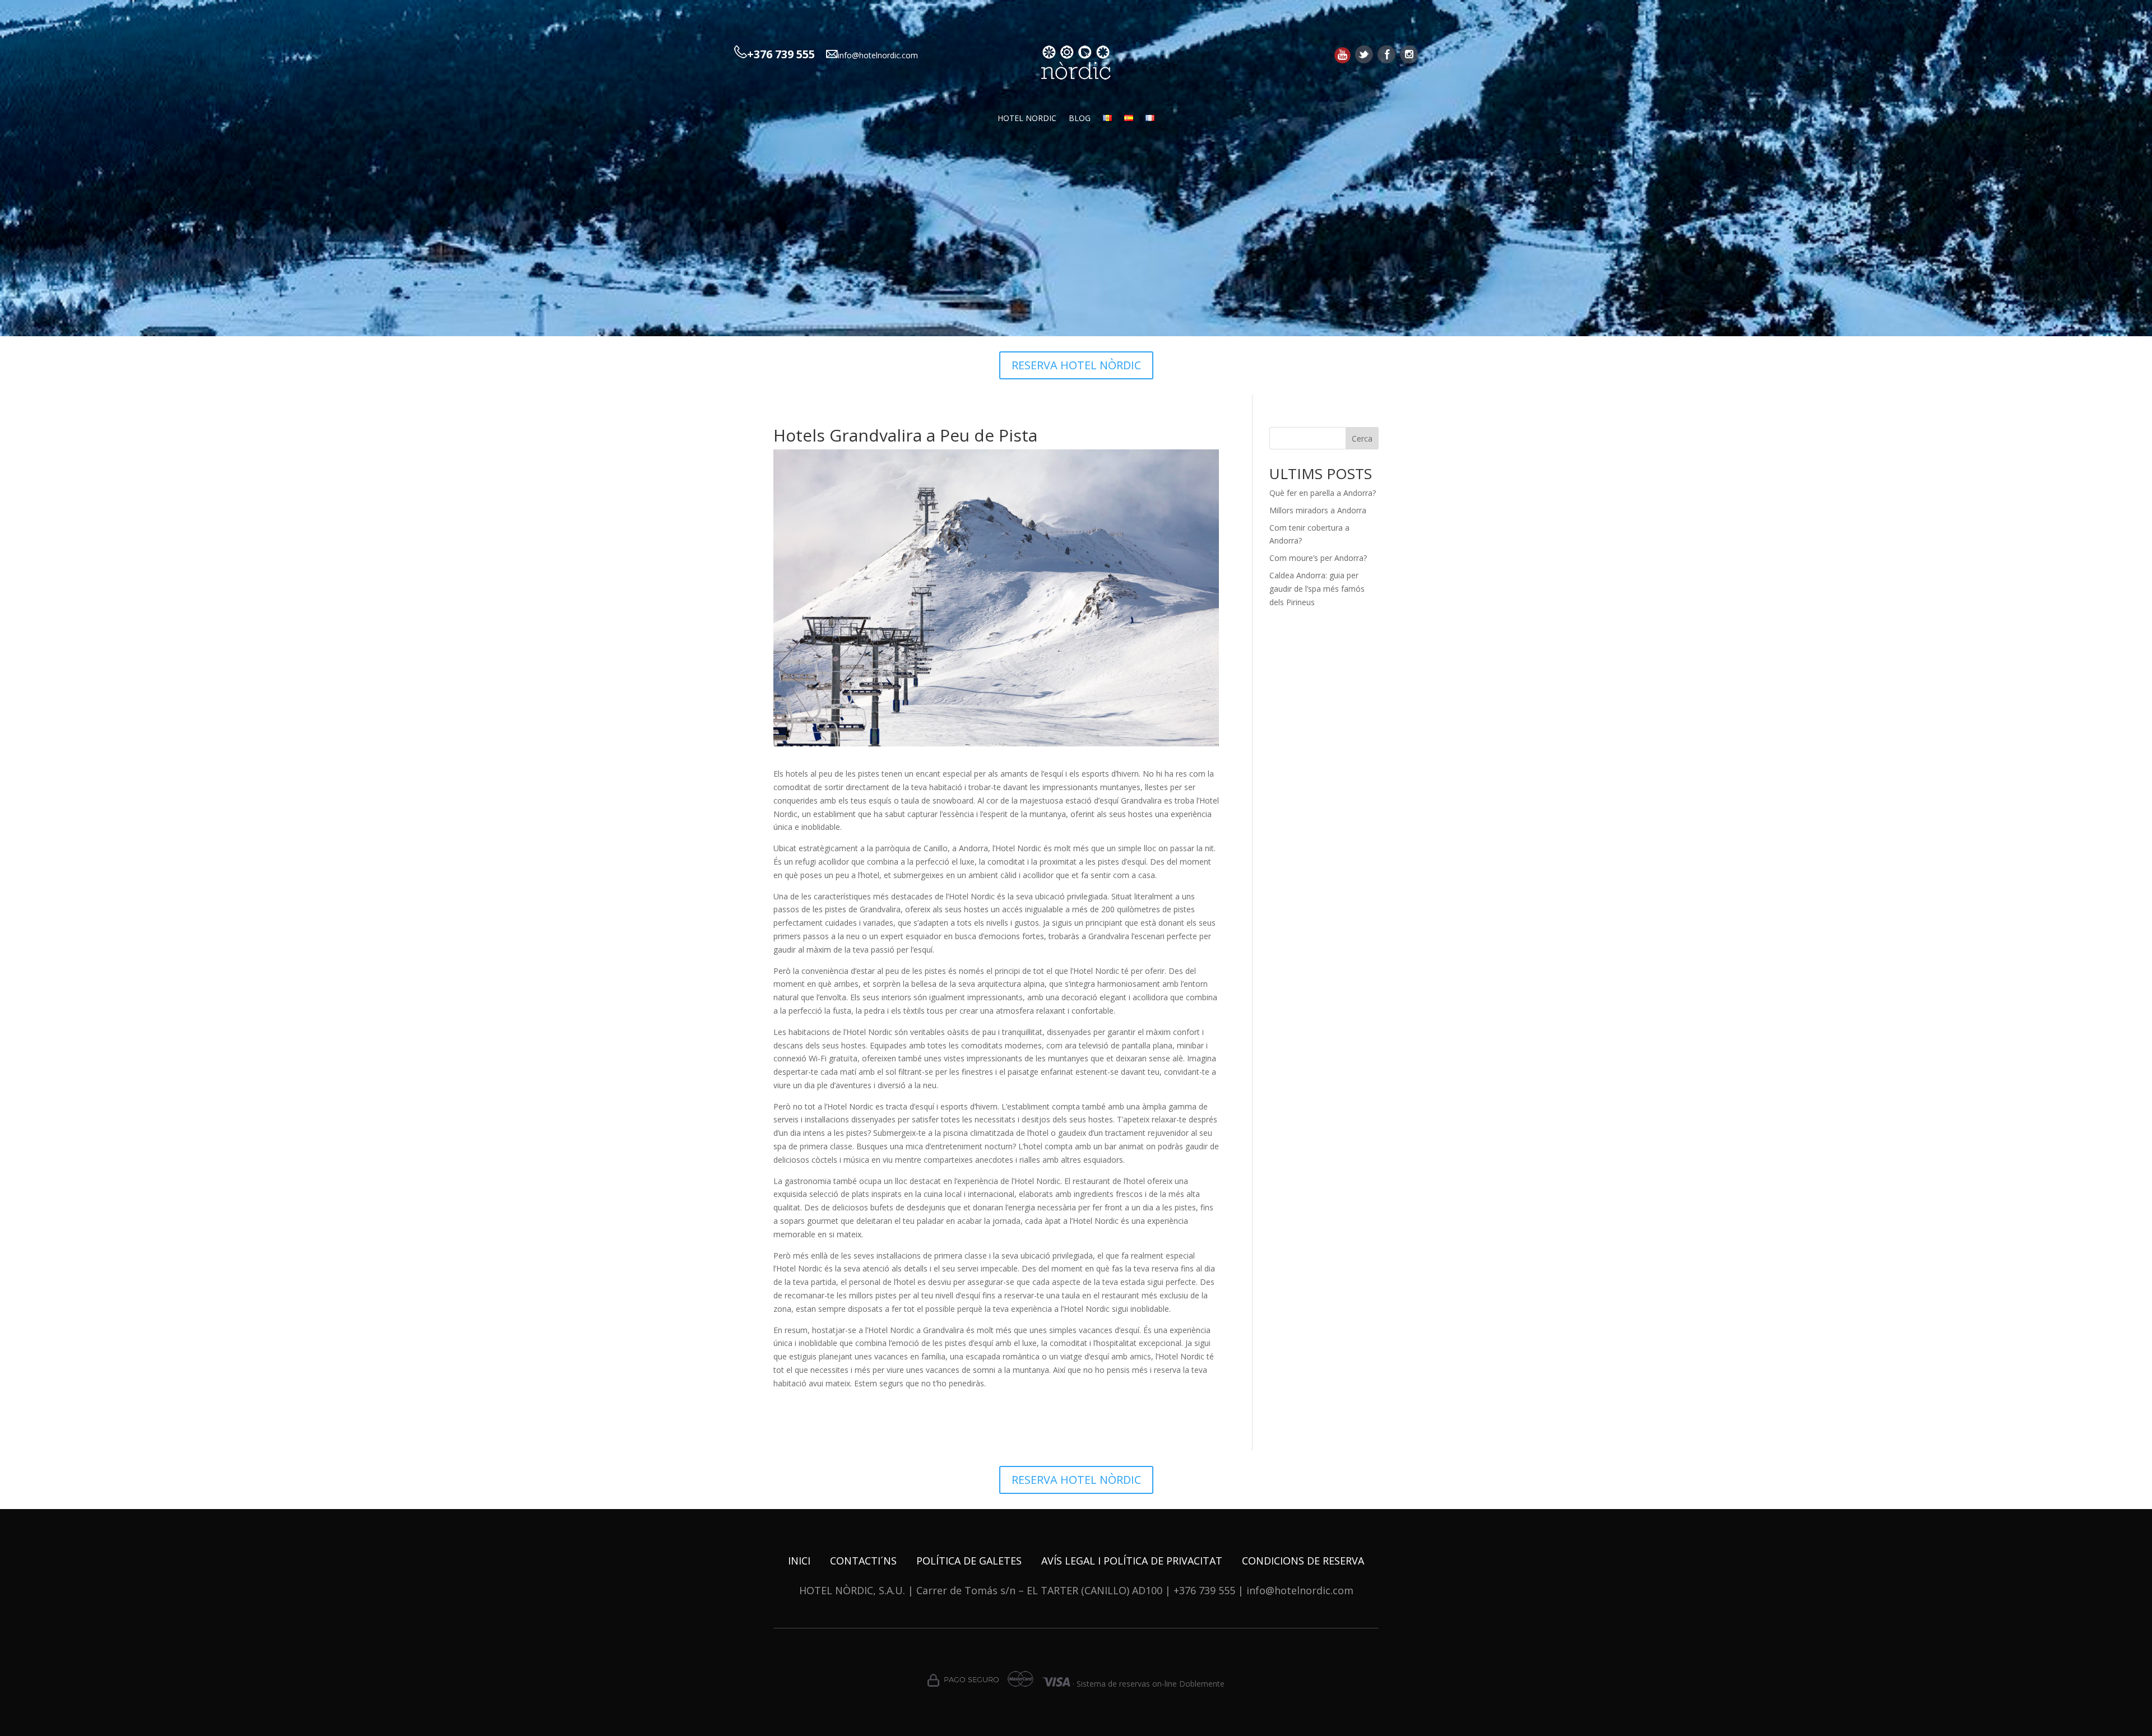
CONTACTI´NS (863, 1561)
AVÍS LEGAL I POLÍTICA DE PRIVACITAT (1132, 1561)
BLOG (1080, 119)
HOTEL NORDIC (1027, 119)
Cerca (1362, 438)
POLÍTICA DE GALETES (969, 1561)
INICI (799, 1561)
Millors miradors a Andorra (1318, 510)
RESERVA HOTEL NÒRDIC (1076, 365)
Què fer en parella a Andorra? (1323, 493)
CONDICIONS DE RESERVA (1303, 1561)
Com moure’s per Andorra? (1318, 558)
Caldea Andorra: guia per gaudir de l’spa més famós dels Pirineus (1317, 589)
